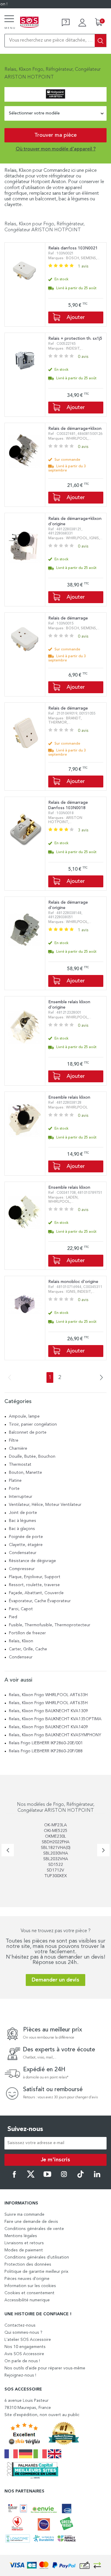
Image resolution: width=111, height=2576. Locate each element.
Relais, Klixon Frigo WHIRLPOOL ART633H (48, 1695)
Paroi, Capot (21, 1609)
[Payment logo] (56, 2565)
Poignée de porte (26, 1537)
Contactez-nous (20, 2325)
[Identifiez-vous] (82, 23)
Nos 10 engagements (25, 2347)
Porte (14, 1489)
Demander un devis (55, 1980)
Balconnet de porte (28, 1432)
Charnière (18, 1449)
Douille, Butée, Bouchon (32, 1457)
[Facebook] (14, 2177)
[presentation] (8, 1850)
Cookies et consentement (29, 2293)
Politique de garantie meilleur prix (36, 2272)
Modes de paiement (24, 2250)
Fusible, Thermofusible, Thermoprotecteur (50, 1625)
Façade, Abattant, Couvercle (36, 1593)
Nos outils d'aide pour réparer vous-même (45, 2368)
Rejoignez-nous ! (20, 2375)
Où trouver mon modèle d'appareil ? (56, 149)
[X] (31, 2177)
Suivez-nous (25, 2129)
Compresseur (22, 1569)
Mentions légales (21, 2236)
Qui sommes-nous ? (23, 2333)
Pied (13, 1617)
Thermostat (20, 1465)
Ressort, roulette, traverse (34, 1585)
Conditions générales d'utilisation (37, 2257)
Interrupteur (21, 1497)
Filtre (14, 1440)
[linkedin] (97, 2177)
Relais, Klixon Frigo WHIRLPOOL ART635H (48, 1703)
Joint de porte (23, 1513)
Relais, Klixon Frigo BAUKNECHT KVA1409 (48, 1727)
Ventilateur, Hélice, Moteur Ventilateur (45, 1505)
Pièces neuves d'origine (27, 2279)
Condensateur (23, 1553)
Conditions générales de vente (34, 2229)
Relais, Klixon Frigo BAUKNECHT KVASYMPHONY (55, 1735)
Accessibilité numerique (27, 2300)
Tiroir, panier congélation (33, 1424)
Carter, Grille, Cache (28, 1649)
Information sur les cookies (30, 2286)
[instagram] (64, 2177)
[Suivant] (100, 1378)
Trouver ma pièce (55, 135)
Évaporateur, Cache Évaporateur (40, 1601)
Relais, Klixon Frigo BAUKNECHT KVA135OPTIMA (55, 1719)
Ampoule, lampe (24, 1416)
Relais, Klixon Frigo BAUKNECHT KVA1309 (48, 1711)
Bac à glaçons (22, 1529)
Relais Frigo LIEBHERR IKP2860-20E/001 (46, 1743)
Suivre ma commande (24, 2215)
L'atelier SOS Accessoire (28, 2340)
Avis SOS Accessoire (24, 2354)
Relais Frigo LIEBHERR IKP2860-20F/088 (46, 1751)
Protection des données (28, 2264)
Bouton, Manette (25, 1473)
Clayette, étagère (26, 1545)
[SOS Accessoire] (29, 23)
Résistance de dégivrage (32, 1561)
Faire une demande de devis (31, 2222)
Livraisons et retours (24, 2243)
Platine (15, 1481)
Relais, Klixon (21, 1641)
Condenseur (21, 1657)
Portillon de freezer (27, 1633)
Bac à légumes (22, 1521)
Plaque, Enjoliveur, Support (35, 1577)
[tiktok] (81, 2177)
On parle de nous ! (22, 2361)
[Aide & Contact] (66, 23)
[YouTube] (47, 2177)
